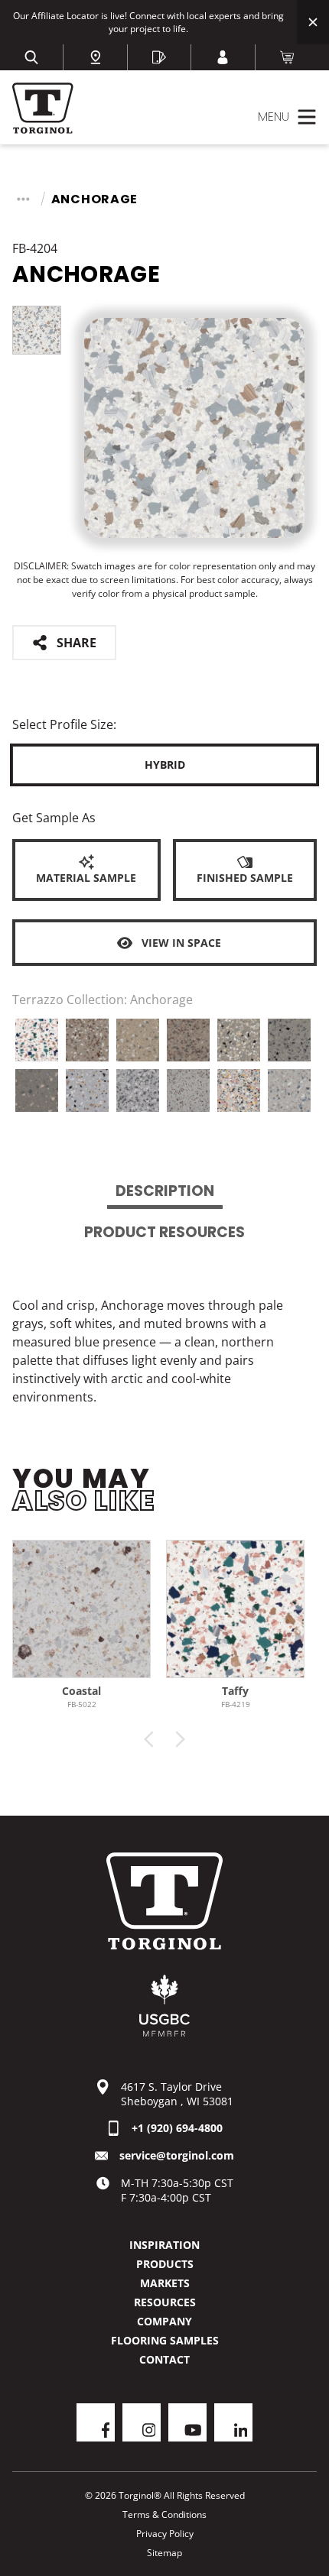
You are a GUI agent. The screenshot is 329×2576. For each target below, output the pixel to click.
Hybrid (165, 765)
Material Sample (86, 878)
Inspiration (164, 2245)
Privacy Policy (165, 2534)
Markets (165, 2283)
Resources (165, 2302)
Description (165, 1191)
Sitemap (164, 2553)
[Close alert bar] (313, 22)
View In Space (181, 943)
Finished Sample (245, 878)
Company (164, 2321)
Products (165, 2264)
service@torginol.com (177, 2155)
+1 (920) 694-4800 (177, 2128)
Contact (164, 2359)
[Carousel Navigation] (164, 1739)
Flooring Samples (165, 2340)
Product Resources (164, 1232)
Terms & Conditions (164, 2514)
